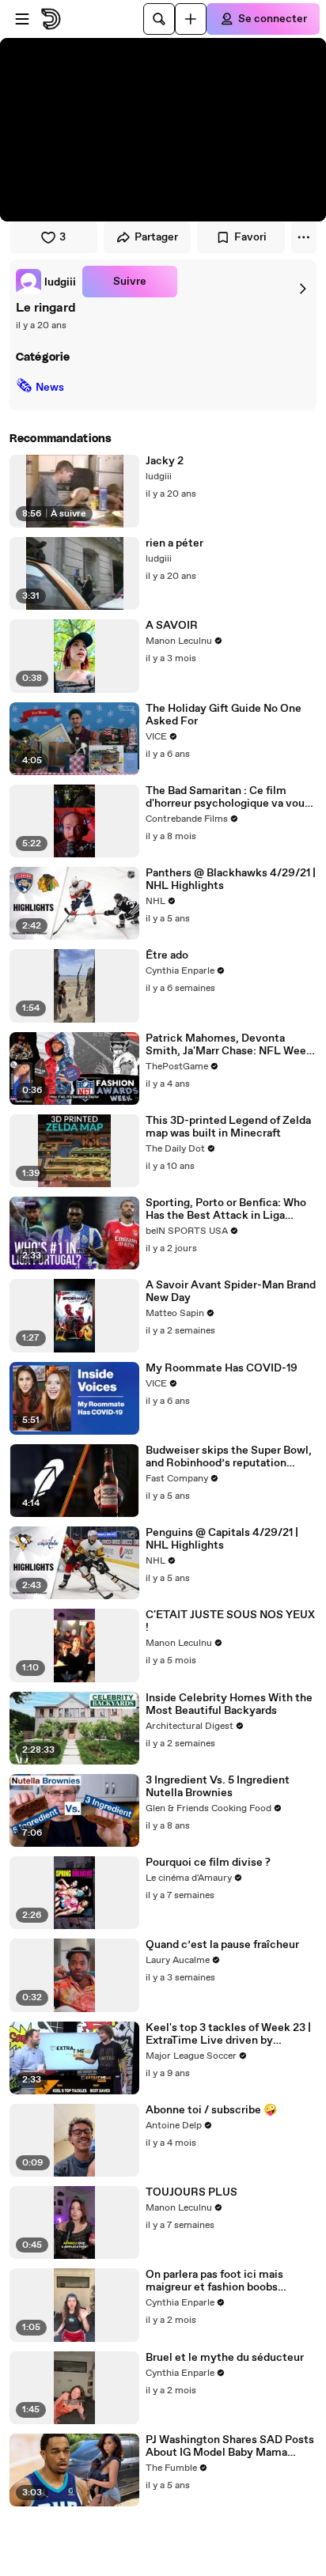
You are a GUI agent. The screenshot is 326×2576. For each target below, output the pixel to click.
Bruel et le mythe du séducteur (225, 2358)
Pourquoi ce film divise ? (208, 1863)
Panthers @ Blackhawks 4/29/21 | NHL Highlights (231, 879)
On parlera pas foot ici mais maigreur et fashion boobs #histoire (214, 2281)
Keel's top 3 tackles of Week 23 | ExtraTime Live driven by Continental (228, 2034)
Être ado (167, 955)
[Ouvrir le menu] (22, 19)
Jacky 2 (165, 461)
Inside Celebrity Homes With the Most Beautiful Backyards (229, 1704)
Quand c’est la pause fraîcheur (222, 1945)
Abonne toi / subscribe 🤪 (211, 2110)
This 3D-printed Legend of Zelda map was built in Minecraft (228, 1127)
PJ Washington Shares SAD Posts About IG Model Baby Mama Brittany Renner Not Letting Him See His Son (230, 2446)
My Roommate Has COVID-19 (222, 1368)
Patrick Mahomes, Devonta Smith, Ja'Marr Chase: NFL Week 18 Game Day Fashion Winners (229, 1045)
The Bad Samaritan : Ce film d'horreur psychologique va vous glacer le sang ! (228, 797)
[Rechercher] (159, 19)
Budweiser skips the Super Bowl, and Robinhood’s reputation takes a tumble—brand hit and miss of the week (229, 1457)
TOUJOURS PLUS (191, 2192)
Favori (250, 237)
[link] (46, 282)
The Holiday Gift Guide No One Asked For (224, 715)
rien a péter (174, 543)
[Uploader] (191, 19)
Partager (156, 237)
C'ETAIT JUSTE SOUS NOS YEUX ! (230, 1621)
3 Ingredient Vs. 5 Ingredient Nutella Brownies (218, 1787)
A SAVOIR (172, 626)
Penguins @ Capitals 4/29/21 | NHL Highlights (222, 1539)
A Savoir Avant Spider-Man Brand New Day (231, 1292)
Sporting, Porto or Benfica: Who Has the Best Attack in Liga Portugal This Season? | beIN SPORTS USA (226, 1209)
